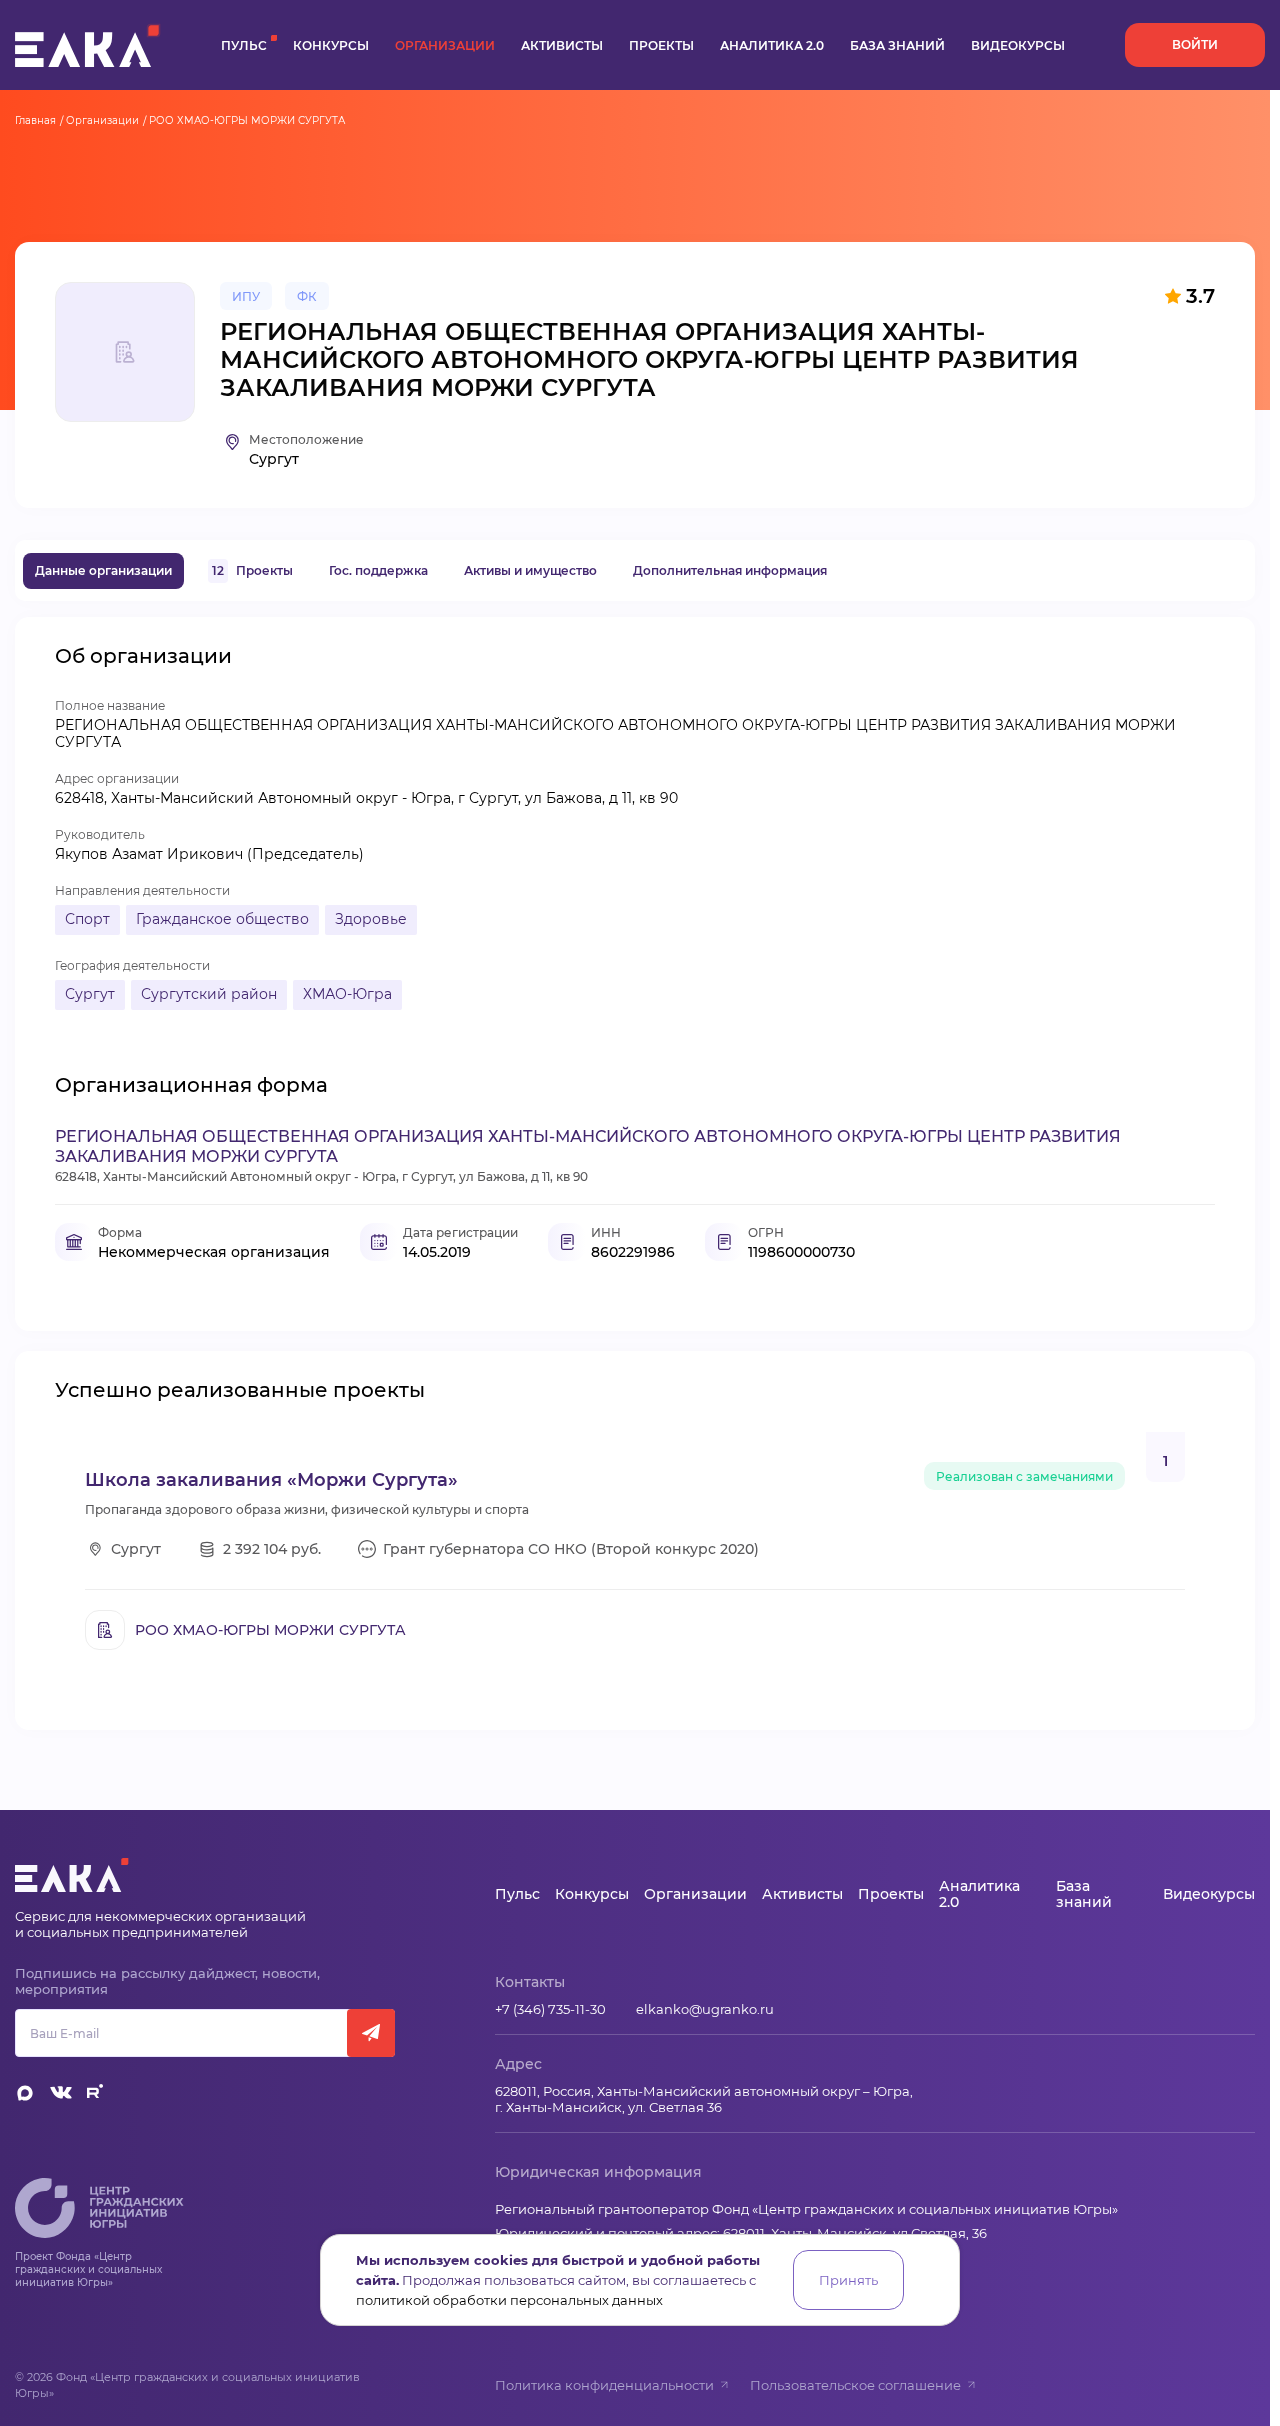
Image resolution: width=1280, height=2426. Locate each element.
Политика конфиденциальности (604, 2385)
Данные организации (103, 570)
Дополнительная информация (730, 570)
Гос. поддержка (378, 570)
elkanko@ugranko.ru (705, 2009)
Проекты (661, 45)
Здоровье (371, 919)
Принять (848, 2280)
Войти (1195, 44)
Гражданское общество (222, 919)
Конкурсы (331, 45)
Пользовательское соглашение (855, 2385)
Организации (445, 45)
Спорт (87, 919)
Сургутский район (209, 994)
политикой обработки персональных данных (509, 2300)
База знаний (897, 45)
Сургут (90, 994)
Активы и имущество (530, 570)
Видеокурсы (1018, 45)
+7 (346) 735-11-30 (550, 2009)
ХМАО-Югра (347, 994)
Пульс (244, 45)
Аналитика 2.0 (772, 45)
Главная (35, 120)
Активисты (562, 45)
